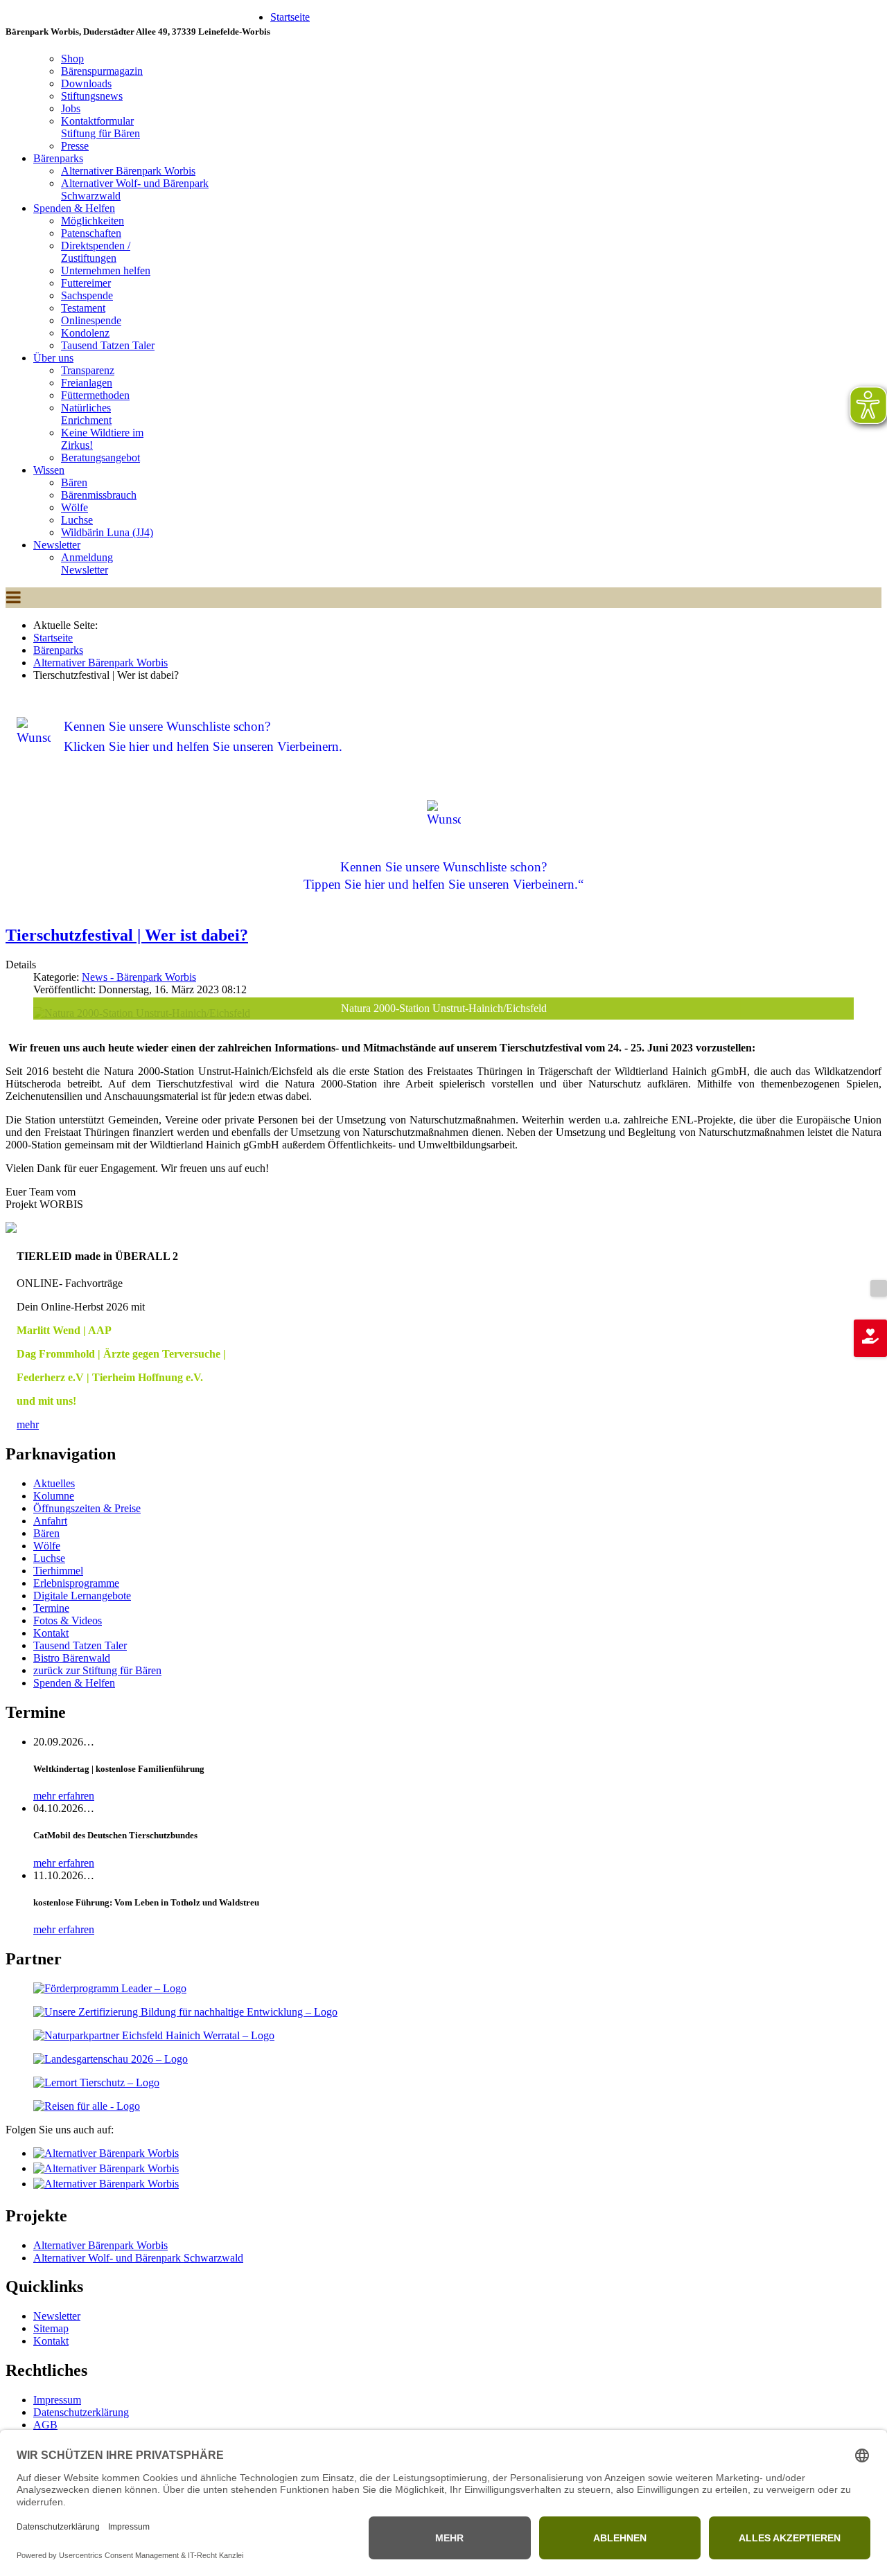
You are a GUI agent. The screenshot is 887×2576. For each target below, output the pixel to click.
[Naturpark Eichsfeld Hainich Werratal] (154, 2035)
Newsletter (57, 545)
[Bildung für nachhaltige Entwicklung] (185, 2012)
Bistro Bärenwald (72, 1658)
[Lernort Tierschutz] (96, 2082)
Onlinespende (91, 320)
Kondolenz (85, 333)
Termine (51, 1608)
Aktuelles (54, 1483)
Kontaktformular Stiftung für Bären (100, 127)
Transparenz (88, 370)
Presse (75, 146)
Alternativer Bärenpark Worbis (128, 171)
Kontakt (51, 1633)
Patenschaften (91, 233)
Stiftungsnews (92, 96)
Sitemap (51, 2328)
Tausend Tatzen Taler (108, 345)
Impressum (57, 2400)
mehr (28, 1424)
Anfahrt (50, 1521)
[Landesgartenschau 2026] (111, 2059)
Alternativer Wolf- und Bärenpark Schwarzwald (138, 2258)
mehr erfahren (64, 1796)
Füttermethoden (95, 395)
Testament (83, 308)
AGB (45, 2425)
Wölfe (74, 507)
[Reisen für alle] (87, 2106)
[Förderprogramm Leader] (110, 1988)
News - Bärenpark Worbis (139, 977)
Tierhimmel (58, 1571)
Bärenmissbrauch (99, 495)
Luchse (77, 520)
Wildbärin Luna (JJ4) (107, 532)
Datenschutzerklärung (81, 2412)
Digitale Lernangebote (82, 1596)
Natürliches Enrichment (86, 414)
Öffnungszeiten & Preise (87, 1508)
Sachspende (87, 295)
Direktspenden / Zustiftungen (96, 252)
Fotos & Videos (68, 1620)
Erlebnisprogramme (76, 1583)
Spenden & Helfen (74, 208)
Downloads (86, 83)
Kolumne (54, 1496)
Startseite (290, 17)
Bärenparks (58, 158)
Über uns (53, 358)
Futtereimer (86, 283)
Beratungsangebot (100, 458)
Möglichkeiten (93, 221)
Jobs (71, 108)
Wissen (49, 470)
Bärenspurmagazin (102, 71)
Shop (72, 59)
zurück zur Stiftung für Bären (97, 1670)
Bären (74, 482)
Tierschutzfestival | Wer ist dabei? (127, 935)
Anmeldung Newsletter (87, 563)
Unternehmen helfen (106, 270)
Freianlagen (87, 383)
